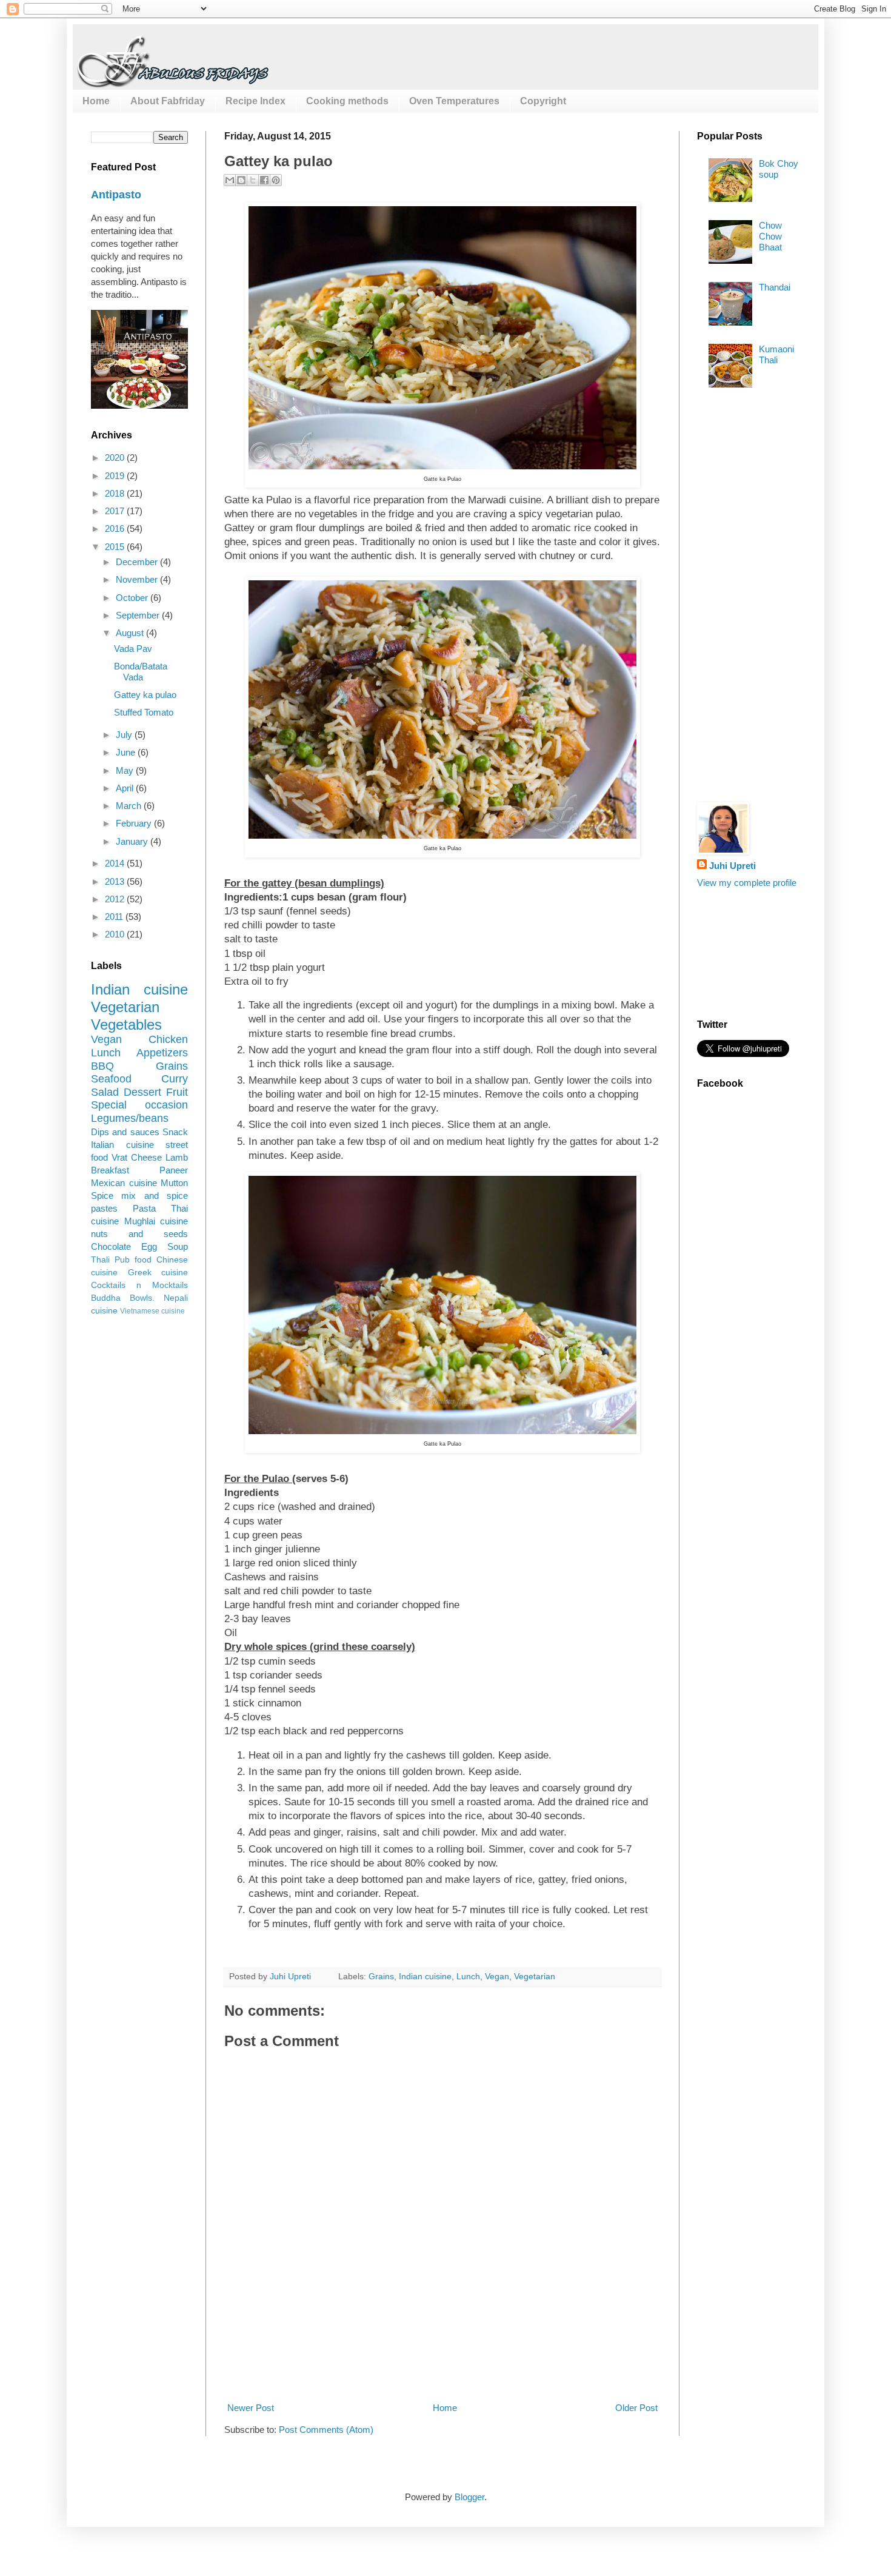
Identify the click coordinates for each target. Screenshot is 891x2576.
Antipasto (116, 195)
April (126, 788)
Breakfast (110, 1170)
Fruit (177, 1092)
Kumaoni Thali (776, 354)
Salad (105, 1092)
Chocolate (111, 1246)
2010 (116, 934)
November (138, 579)
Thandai (775, 287)
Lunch (468, 1977)
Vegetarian (535, 1977)
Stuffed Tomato (144, 712)
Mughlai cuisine (156, 1221)
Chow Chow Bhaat (770, 236)
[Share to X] (253, 180)
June (127, 752)
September (139, 615)
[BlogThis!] (241, 180)
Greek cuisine (158, 1273)
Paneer (174, 1170)
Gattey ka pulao (145, 695)
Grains (381, 1977)
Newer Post (251, 2408)
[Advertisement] (445, 2356)
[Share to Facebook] (264, 180)
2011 (115, 917)
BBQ (102, 1066)
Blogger (469, 2497)
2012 (116, 899)
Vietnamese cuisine (152, 1311)
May (126, 770)
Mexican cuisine (124, 1183)
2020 (116, 458)
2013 (116, 881)
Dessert (142, 1092)
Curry (175, 1079)
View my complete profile (747, 883)
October (133, 598)
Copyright (543, 101)
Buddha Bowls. (123, 1298)
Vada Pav (133, 649)
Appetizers (162, 1053)
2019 (116, 476)
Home (96, 101)
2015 (116, 547)
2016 (116, 528)
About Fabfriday (168, 101)
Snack (175, 1132)
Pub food (133, 1260)
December (138, 562)
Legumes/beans (130, 1118)
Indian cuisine (425, 1977)
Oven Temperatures (454, 101)
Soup (178, 1246)
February (135, 823)
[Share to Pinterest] (276, 180)
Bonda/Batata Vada (141, 672)
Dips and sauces (125, 1132)
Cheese (146, 1157)
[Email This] (230, 180)
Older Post (636, 2408)
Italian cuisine (122, 1145)
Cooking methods (347, 101)
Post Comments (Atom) (326, 2430)
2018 (116, 493)
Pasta (144, 1208)
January (133, 841)
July (125, 735)
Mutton (174, 1183)
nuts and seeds (139, 1234)
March (130, 806)
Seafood (111, 1079)
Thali (100, 1260)
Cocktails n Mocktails (139, 1285)
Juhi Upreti (732, 866)
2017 (116, 511)
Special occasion (139, 1105)
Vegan (497, 1977)
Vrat (119, 1157)
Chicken (168, 1039)
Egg (149, 1246)
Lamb (177, 1157)
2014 (116, 863)
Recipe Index (255, 101)
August (131, 633)
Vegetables (126, 1025)
